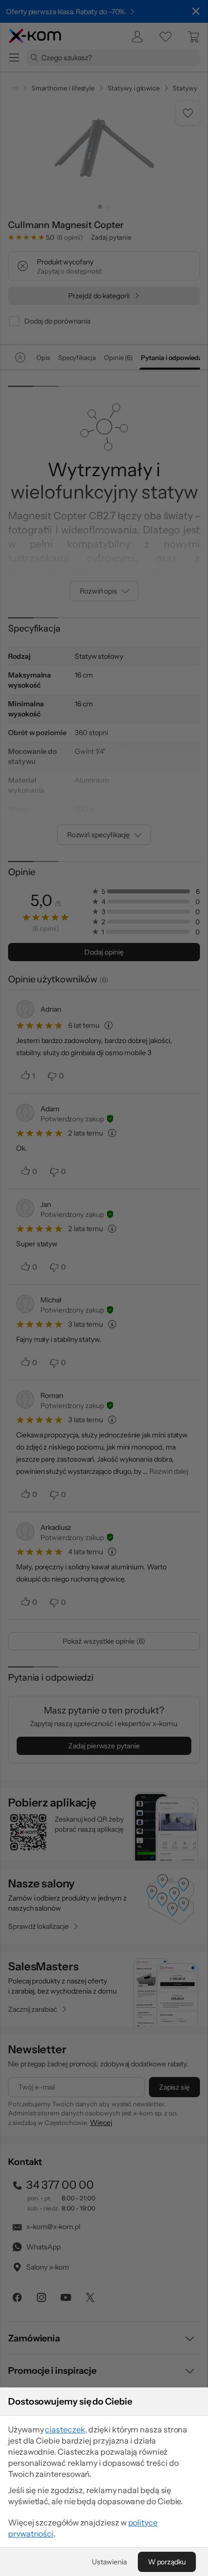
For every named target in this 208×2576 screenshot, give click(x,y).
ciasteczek (65, 2429)
